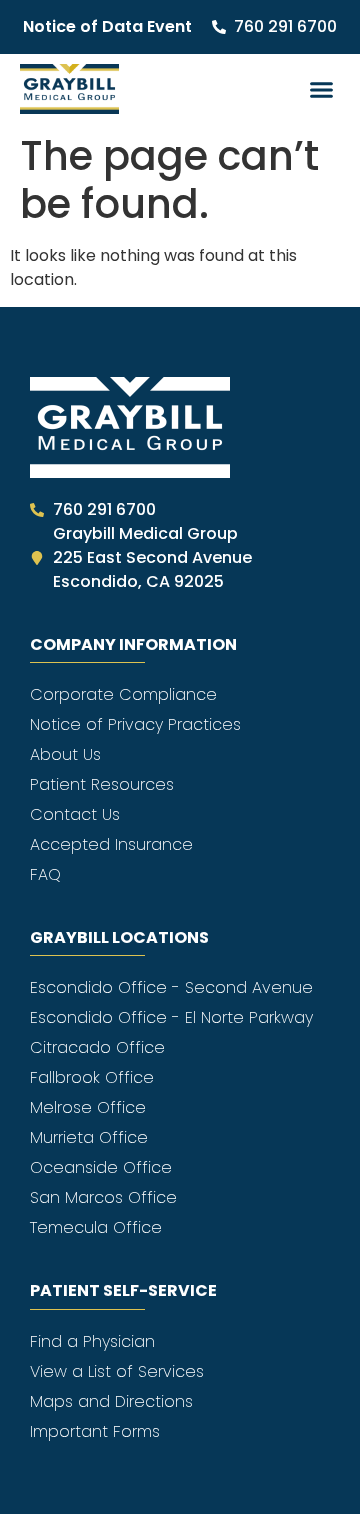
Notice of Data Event (107, 26)
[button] (322, 89)
